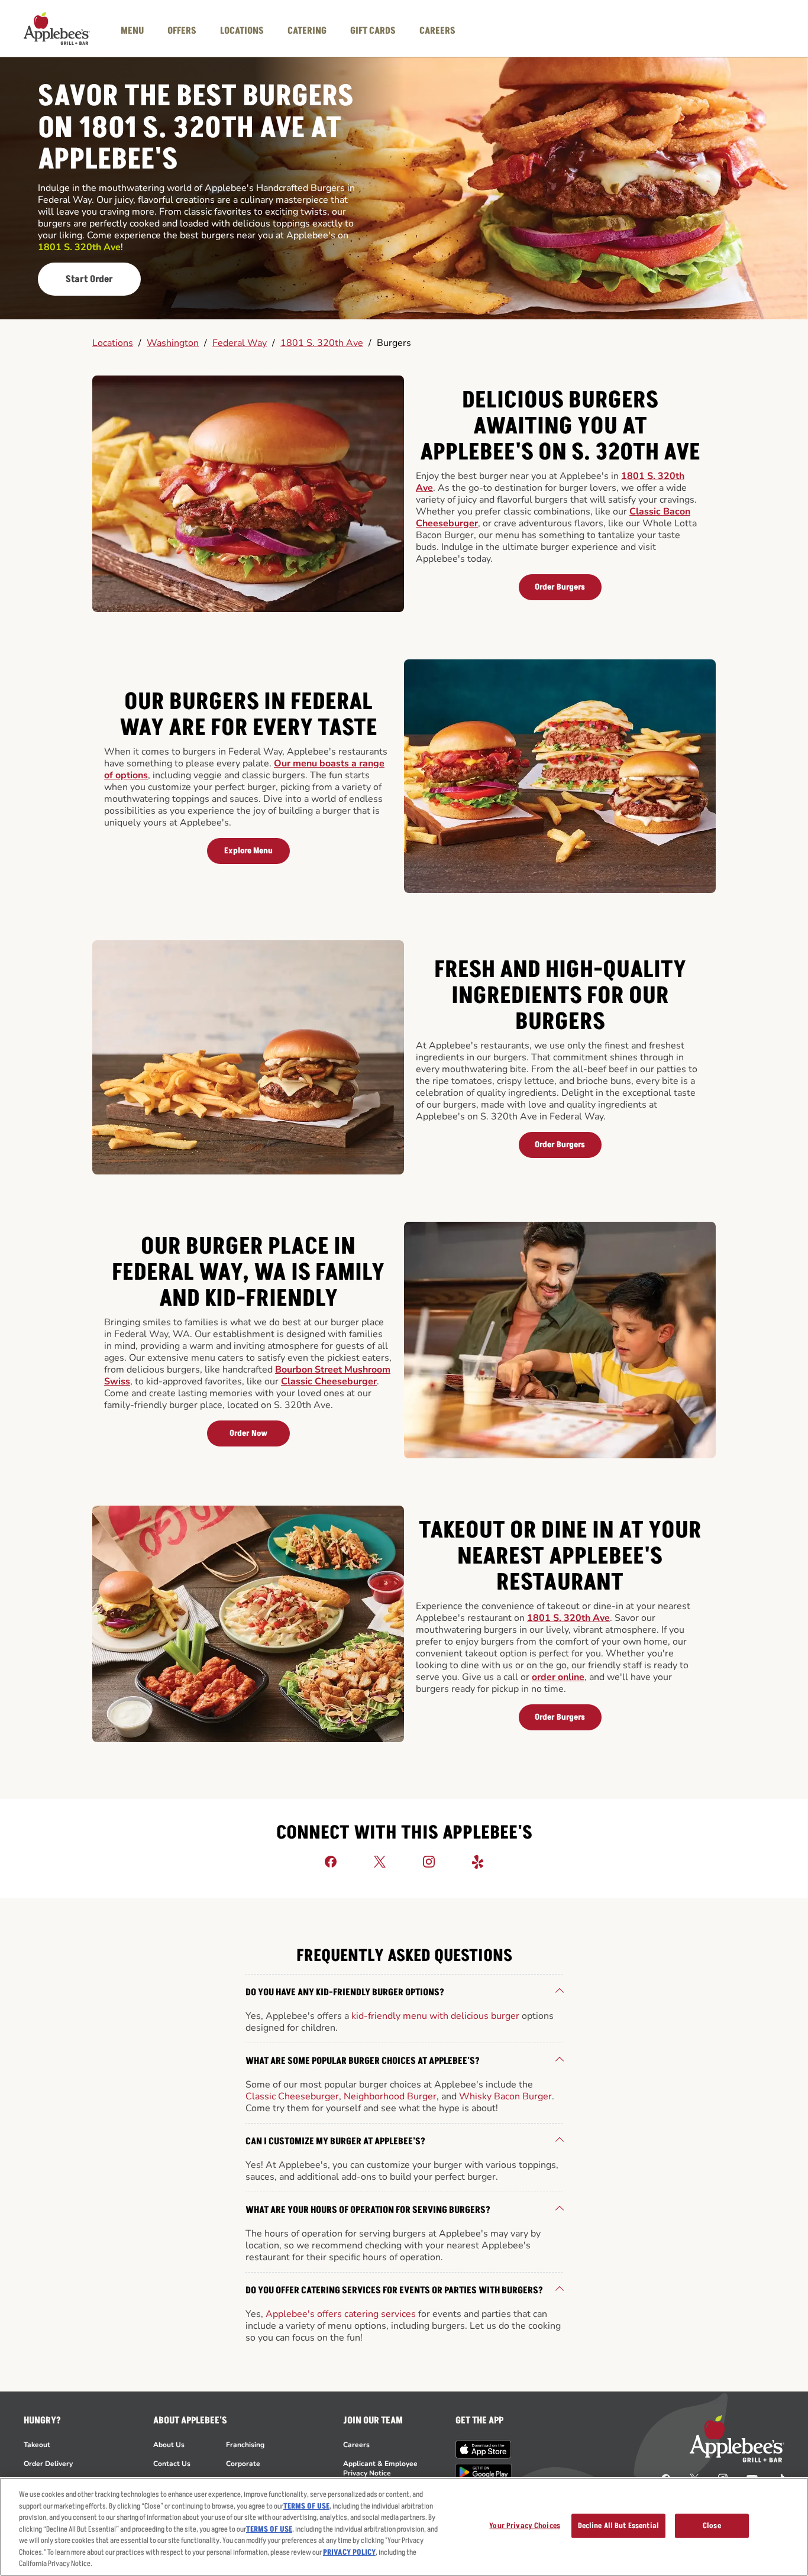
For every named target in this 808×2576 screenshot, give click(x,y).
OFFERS (182, 31)
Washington (173, 343)
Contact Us (172, 2464)
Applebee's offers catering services (341, 2314)
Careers (356, 2445)
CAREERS (437, 31)
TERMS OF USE (306, 2506)
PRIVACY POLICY (349, 2552)
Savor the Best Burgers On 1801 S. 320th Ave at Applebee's (196, 129)
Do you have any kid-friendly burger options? (345, 1992)
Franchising (245, 2445)
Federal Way (240, 343)
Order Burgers (560, 587)
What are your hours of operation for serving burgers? (368, 2210)
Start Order (89, 279)
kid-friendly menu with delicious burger (435, 2016)
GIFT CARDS (373, 31)
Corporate (243, 2464)
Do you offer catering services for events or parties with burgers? (394, 2290)
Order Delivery (48, 2464)
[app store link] (484, 2449)
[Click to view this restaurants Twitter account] (380, 1861)
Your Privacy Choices (525, 2525)
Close (712, 2525)
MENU (132, 31)
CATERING (307, 31)
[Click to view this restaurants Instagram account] (429, 1861)
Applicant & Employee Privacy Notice (380, 2468)
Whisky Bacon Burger (505, 2096)
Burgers (394, 343)
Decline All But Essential (618, 2525)
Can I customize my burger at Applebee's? (335, 2141)
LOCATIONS (242, 31)
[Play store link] (484, 2472)
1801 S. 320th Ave (322, 343)
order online (558, 1677)
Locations (113, 343)
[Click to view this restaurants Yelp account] (478, 1861)
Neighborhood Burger (390, 2096)
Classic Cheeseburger (329, 1381)
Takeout (37, 2445)
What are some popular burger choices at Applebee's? (363, 2061)
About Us (169, 2445)
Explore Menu (248, 851)
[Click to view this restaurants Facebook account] (331, 1861)
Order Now (248, 1433)
